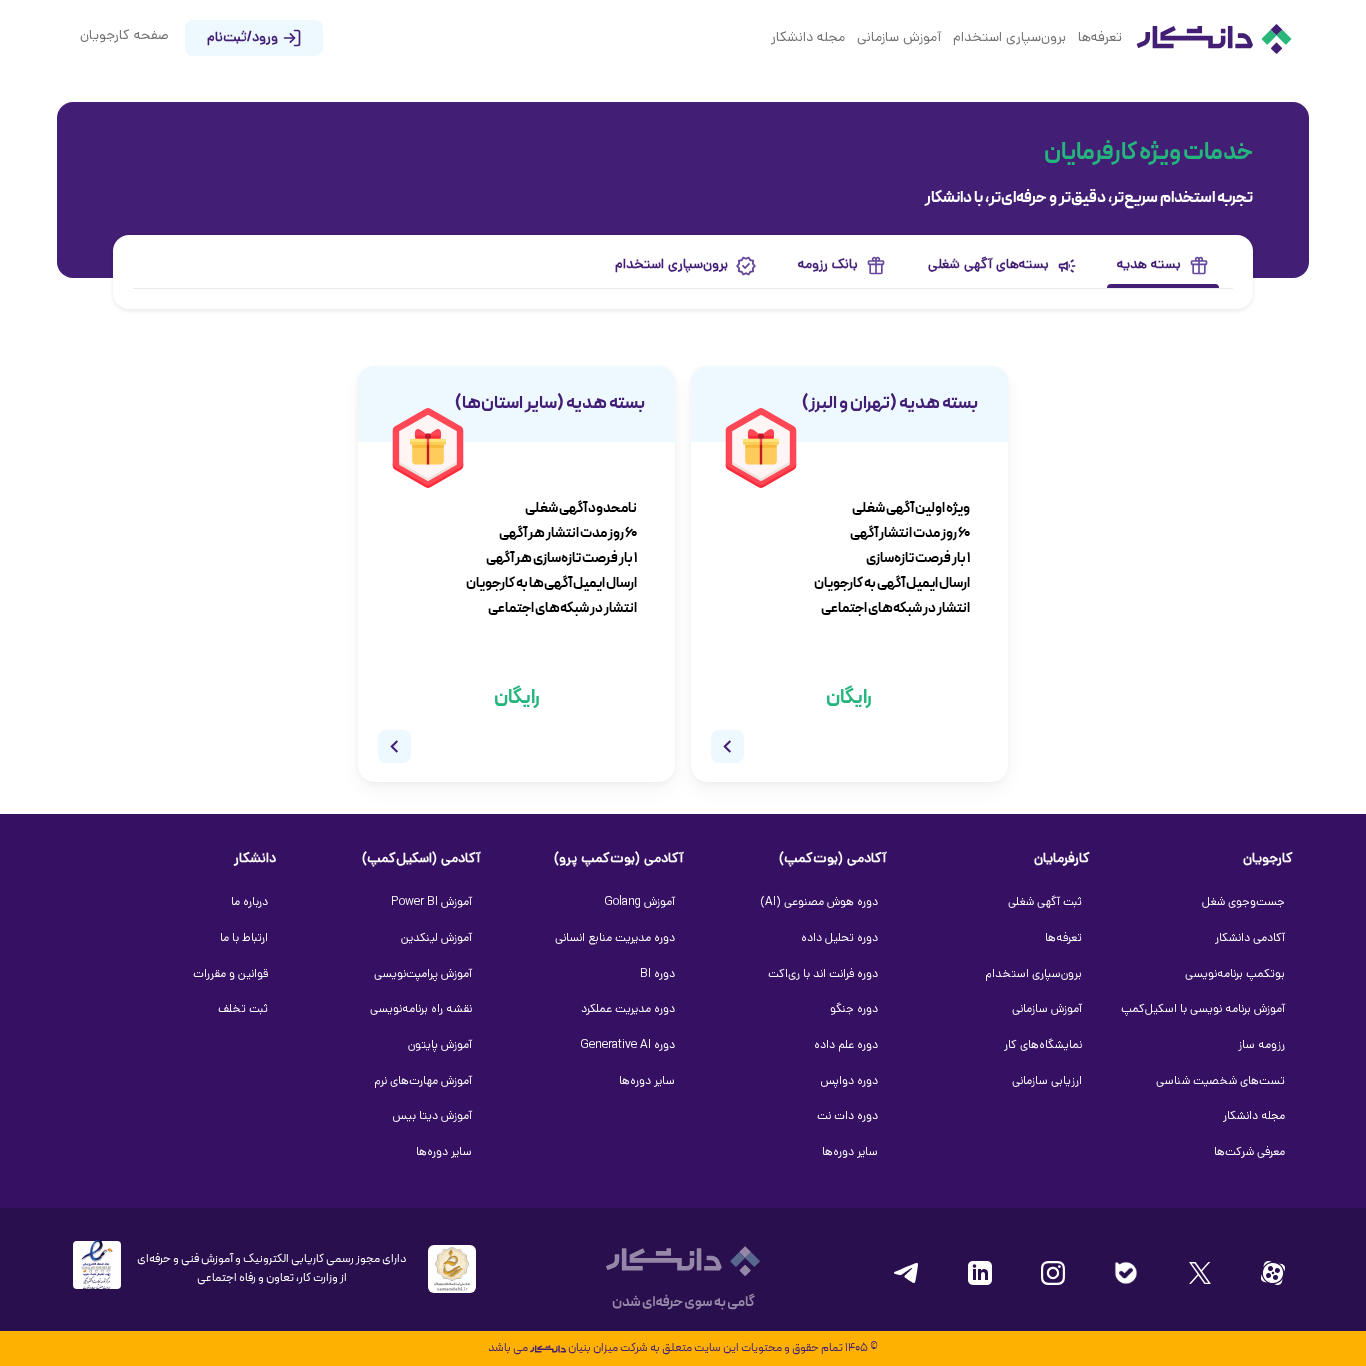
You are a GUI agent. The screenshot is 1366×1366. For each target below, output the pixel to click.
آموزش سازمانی (899, 38)
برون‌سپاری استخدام (1009, 38)
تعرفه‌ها (1100, 38)
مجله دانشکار (808, 38)
